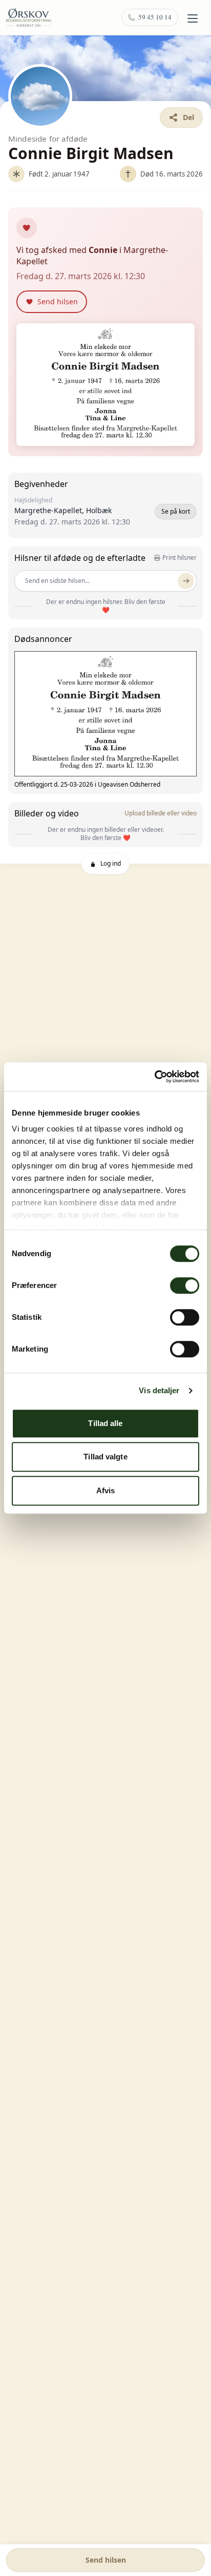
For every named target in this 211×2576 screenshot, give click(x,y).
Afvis (106, 1490)
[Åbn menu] (193, 18)
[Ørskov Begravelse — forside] (29, 17)
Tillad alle (105, 1423)
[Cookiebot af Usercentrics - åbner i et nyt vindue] (154, 1077)
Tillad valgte (105, 1457)
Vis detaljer (159, 1390)
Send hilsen (106, 2560)
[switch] (185, 1285)
